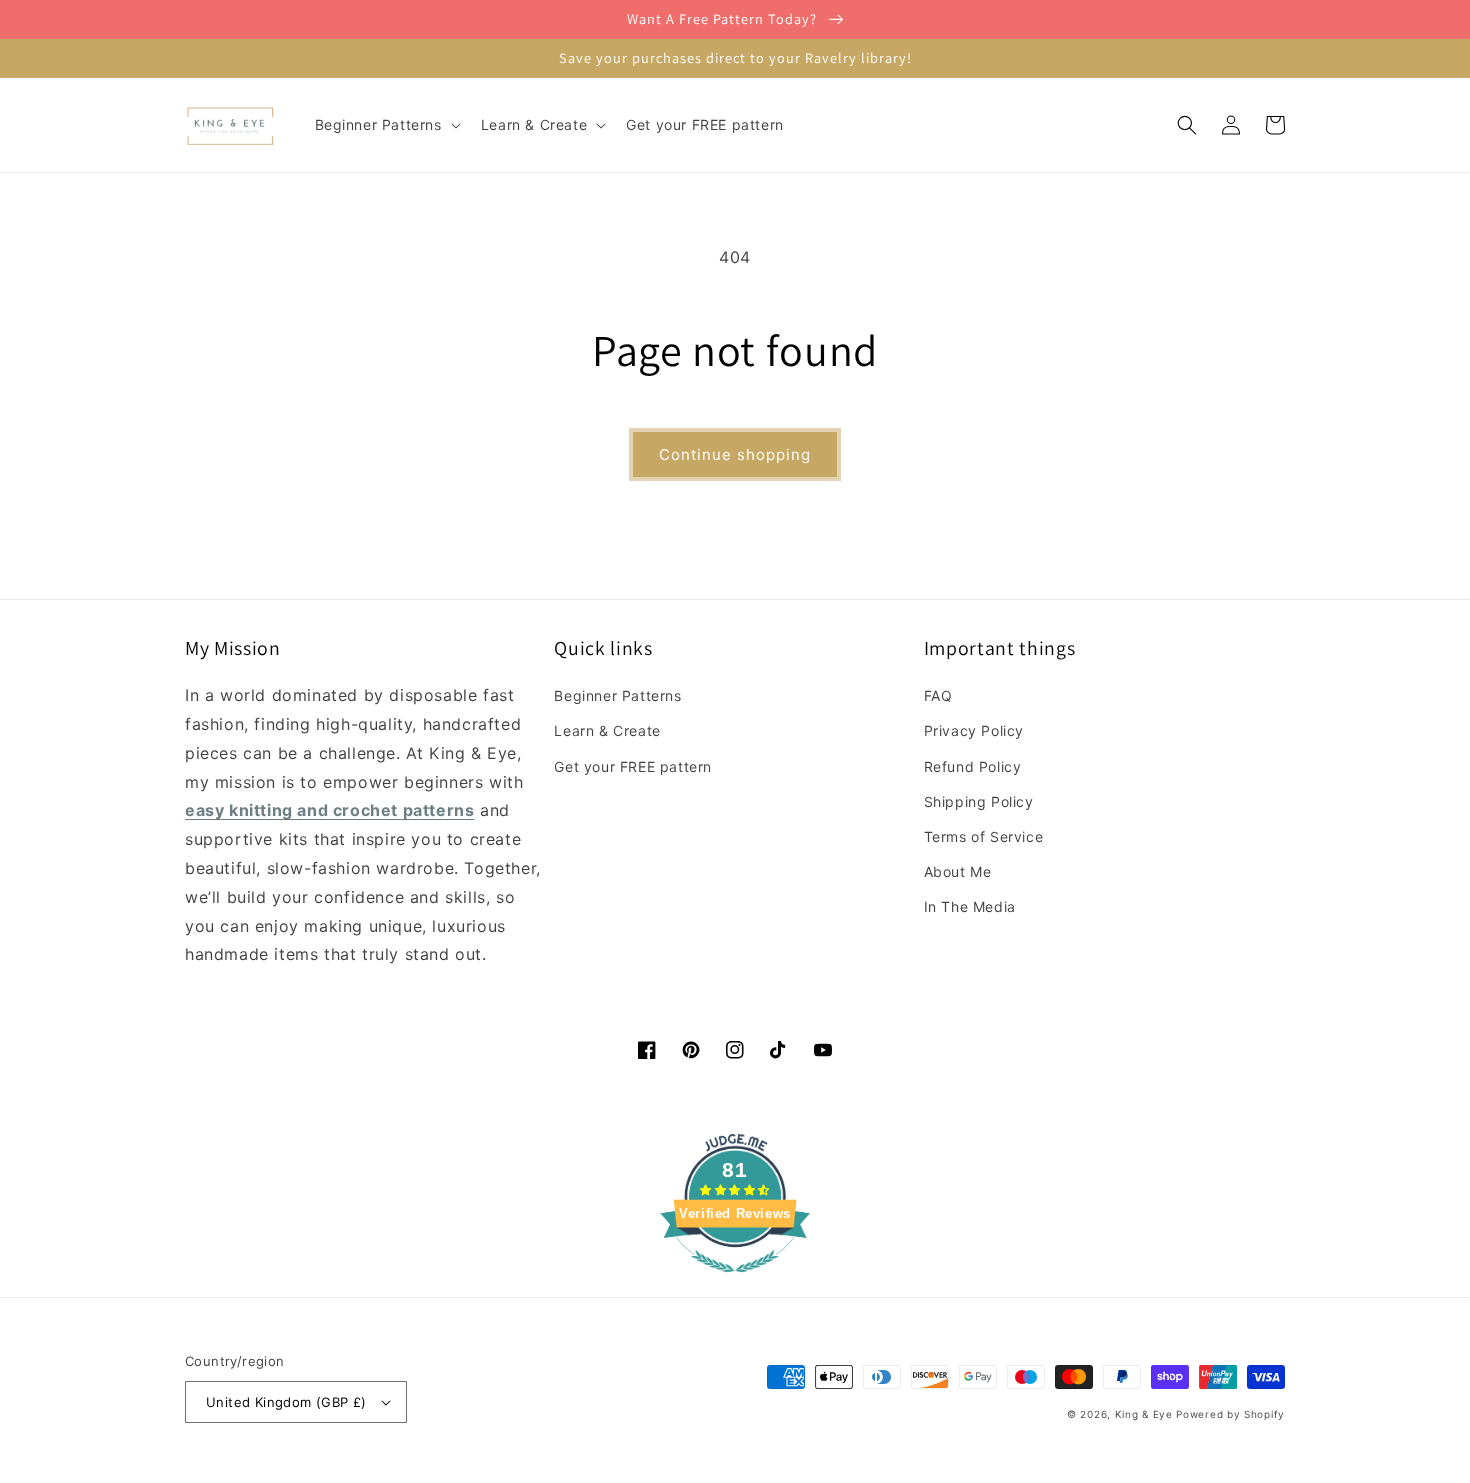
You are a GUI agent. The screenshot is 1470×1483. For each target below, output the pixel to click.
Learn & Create (607, 730)
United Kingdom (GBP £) (286, 1402)
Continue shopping (735, 454)
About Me (958, 871)
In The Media (970, 906)
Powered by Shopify (1230, 1414)
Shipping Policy (979, 801)
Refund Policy (973, 766)
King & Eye (1144, 1414)
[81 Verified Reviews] (735, 1282)
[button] (386, 125)
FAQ (938, 695)
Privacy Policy (974, 730)
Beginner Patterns (617, 695)
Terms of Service (984, 836)
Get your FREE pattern (633, 766)
